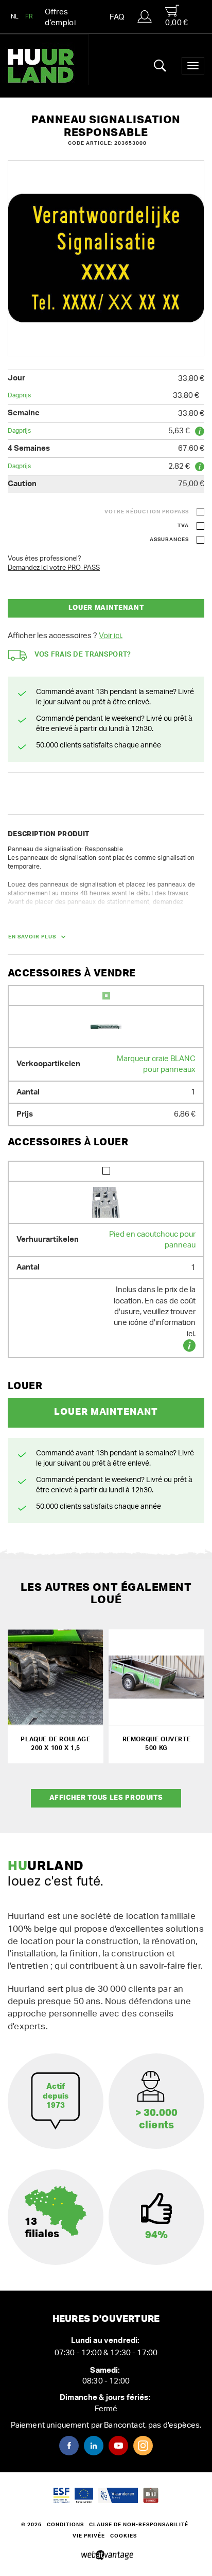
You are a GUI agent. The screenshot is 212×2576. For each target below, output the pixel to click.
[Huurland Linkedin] (94, 2446)
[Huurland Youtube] (118, 2446)
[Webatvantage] (106, 2555)
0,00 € (176, 23)
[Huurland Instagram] (143, 2446)
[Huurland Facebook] (69, 2446)
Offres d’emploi (60, 17)
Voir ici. (111, 636)
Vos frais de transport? (83, 655)
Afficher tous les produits (106, 1798)
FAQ (117, 17)
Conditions (65, 2525)
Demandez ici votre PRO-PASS (54, 568)
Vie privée (89, 2536)
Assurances (169, 540)
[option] (106, 258)
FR (29, 16)
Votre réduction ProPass (147, 512)
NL (15, 16)
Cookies (123, 2536)
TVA (183, 526)
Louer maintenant (106, 608)
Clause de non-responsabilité (139, 2525)
